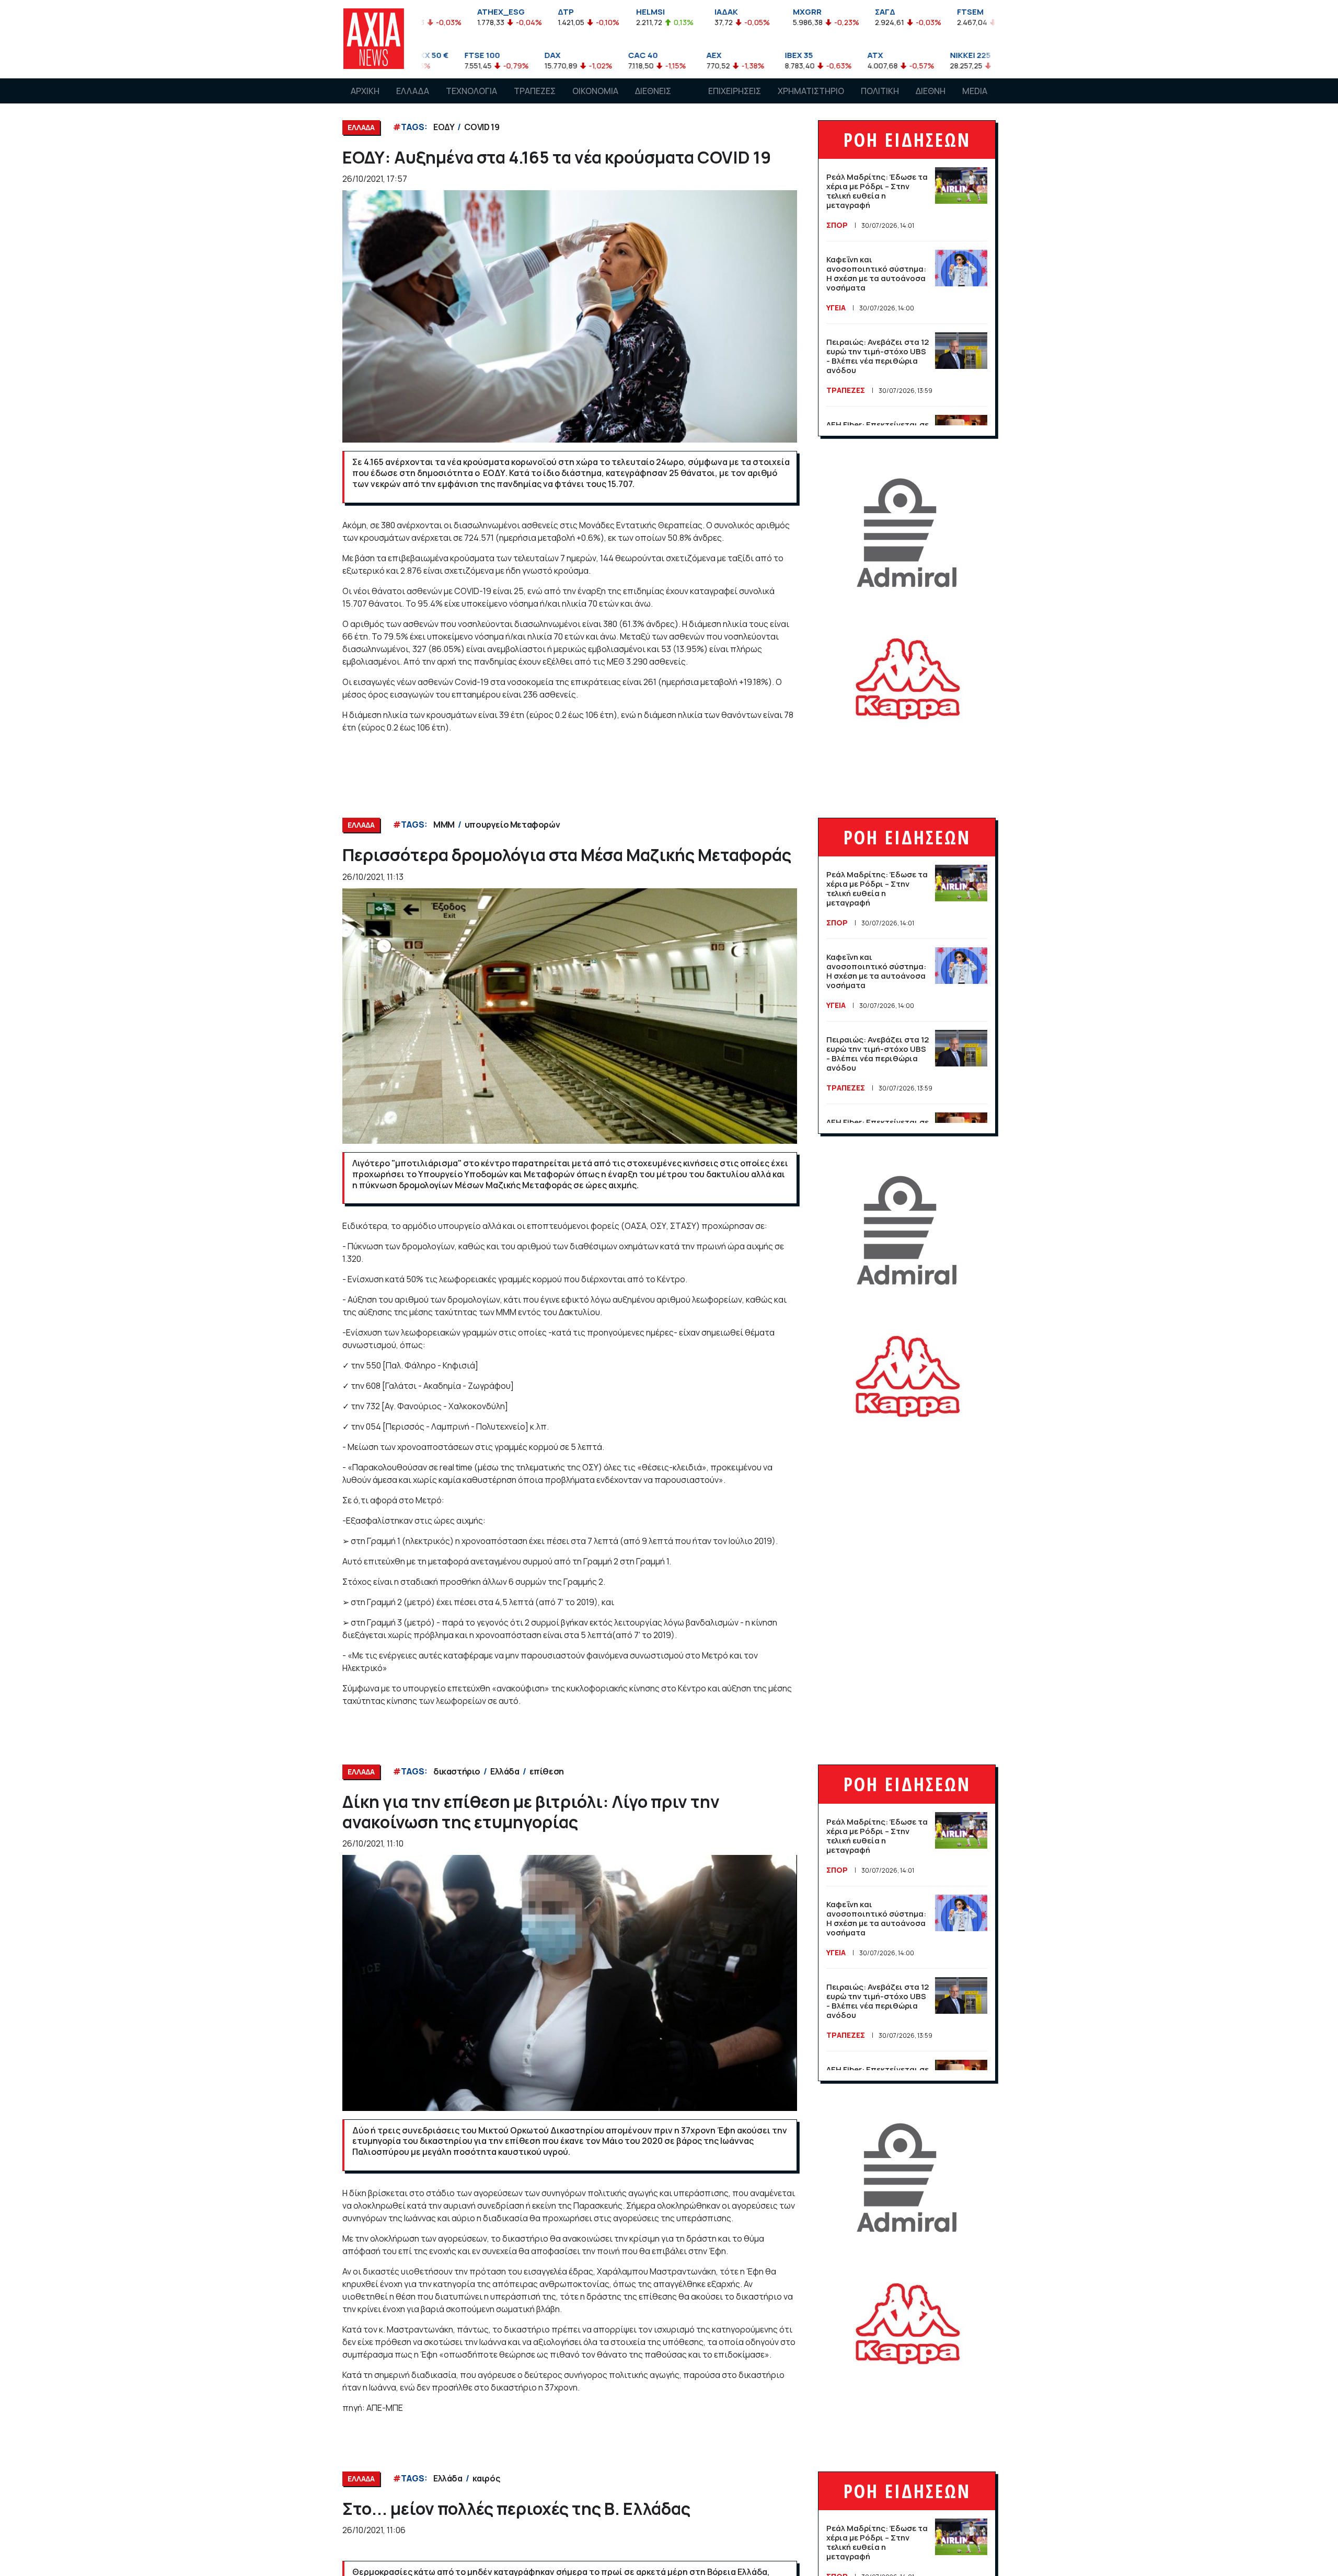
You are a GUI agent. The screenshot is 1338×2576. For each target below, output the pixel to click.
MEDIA (975, 91)
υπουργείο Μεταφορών (512, 825)
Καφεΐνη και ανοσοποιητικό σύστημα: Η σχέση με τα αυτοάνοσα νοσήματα (876, 274)
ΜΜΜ (444, 825)
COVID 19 (482, 127)
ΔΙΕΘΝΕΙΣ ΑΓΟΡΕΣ (653, 101)
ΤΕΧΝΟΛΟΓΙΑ (471, 91)
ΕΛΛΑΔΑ (413, 91)
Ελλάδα (505, 1771)
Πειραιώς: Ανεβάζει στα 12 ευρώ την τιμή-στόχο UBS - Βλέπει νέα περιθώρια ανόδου (878, 356)
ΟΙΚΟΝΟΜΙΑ (595, 91)
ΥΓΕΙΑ (836, 308)
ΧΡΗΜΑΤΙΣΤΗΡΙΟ (811, 91)
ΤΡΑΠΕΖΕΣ (535, 91)
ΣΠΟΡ (837, 225)
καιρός (486, 2478)
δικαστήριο (457, 1771)
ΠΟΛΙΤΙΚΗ (880, 91)
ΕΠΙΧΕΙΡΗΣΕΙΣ (735, 91)
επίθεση (547, 1771)
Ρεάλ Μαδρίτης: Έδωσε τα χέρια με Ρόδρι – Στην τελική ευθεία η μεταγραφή (877, 191)
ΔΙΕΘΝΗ (931, 91)
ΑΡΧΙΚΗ (365, 91)
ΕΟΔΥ (444, 127)
